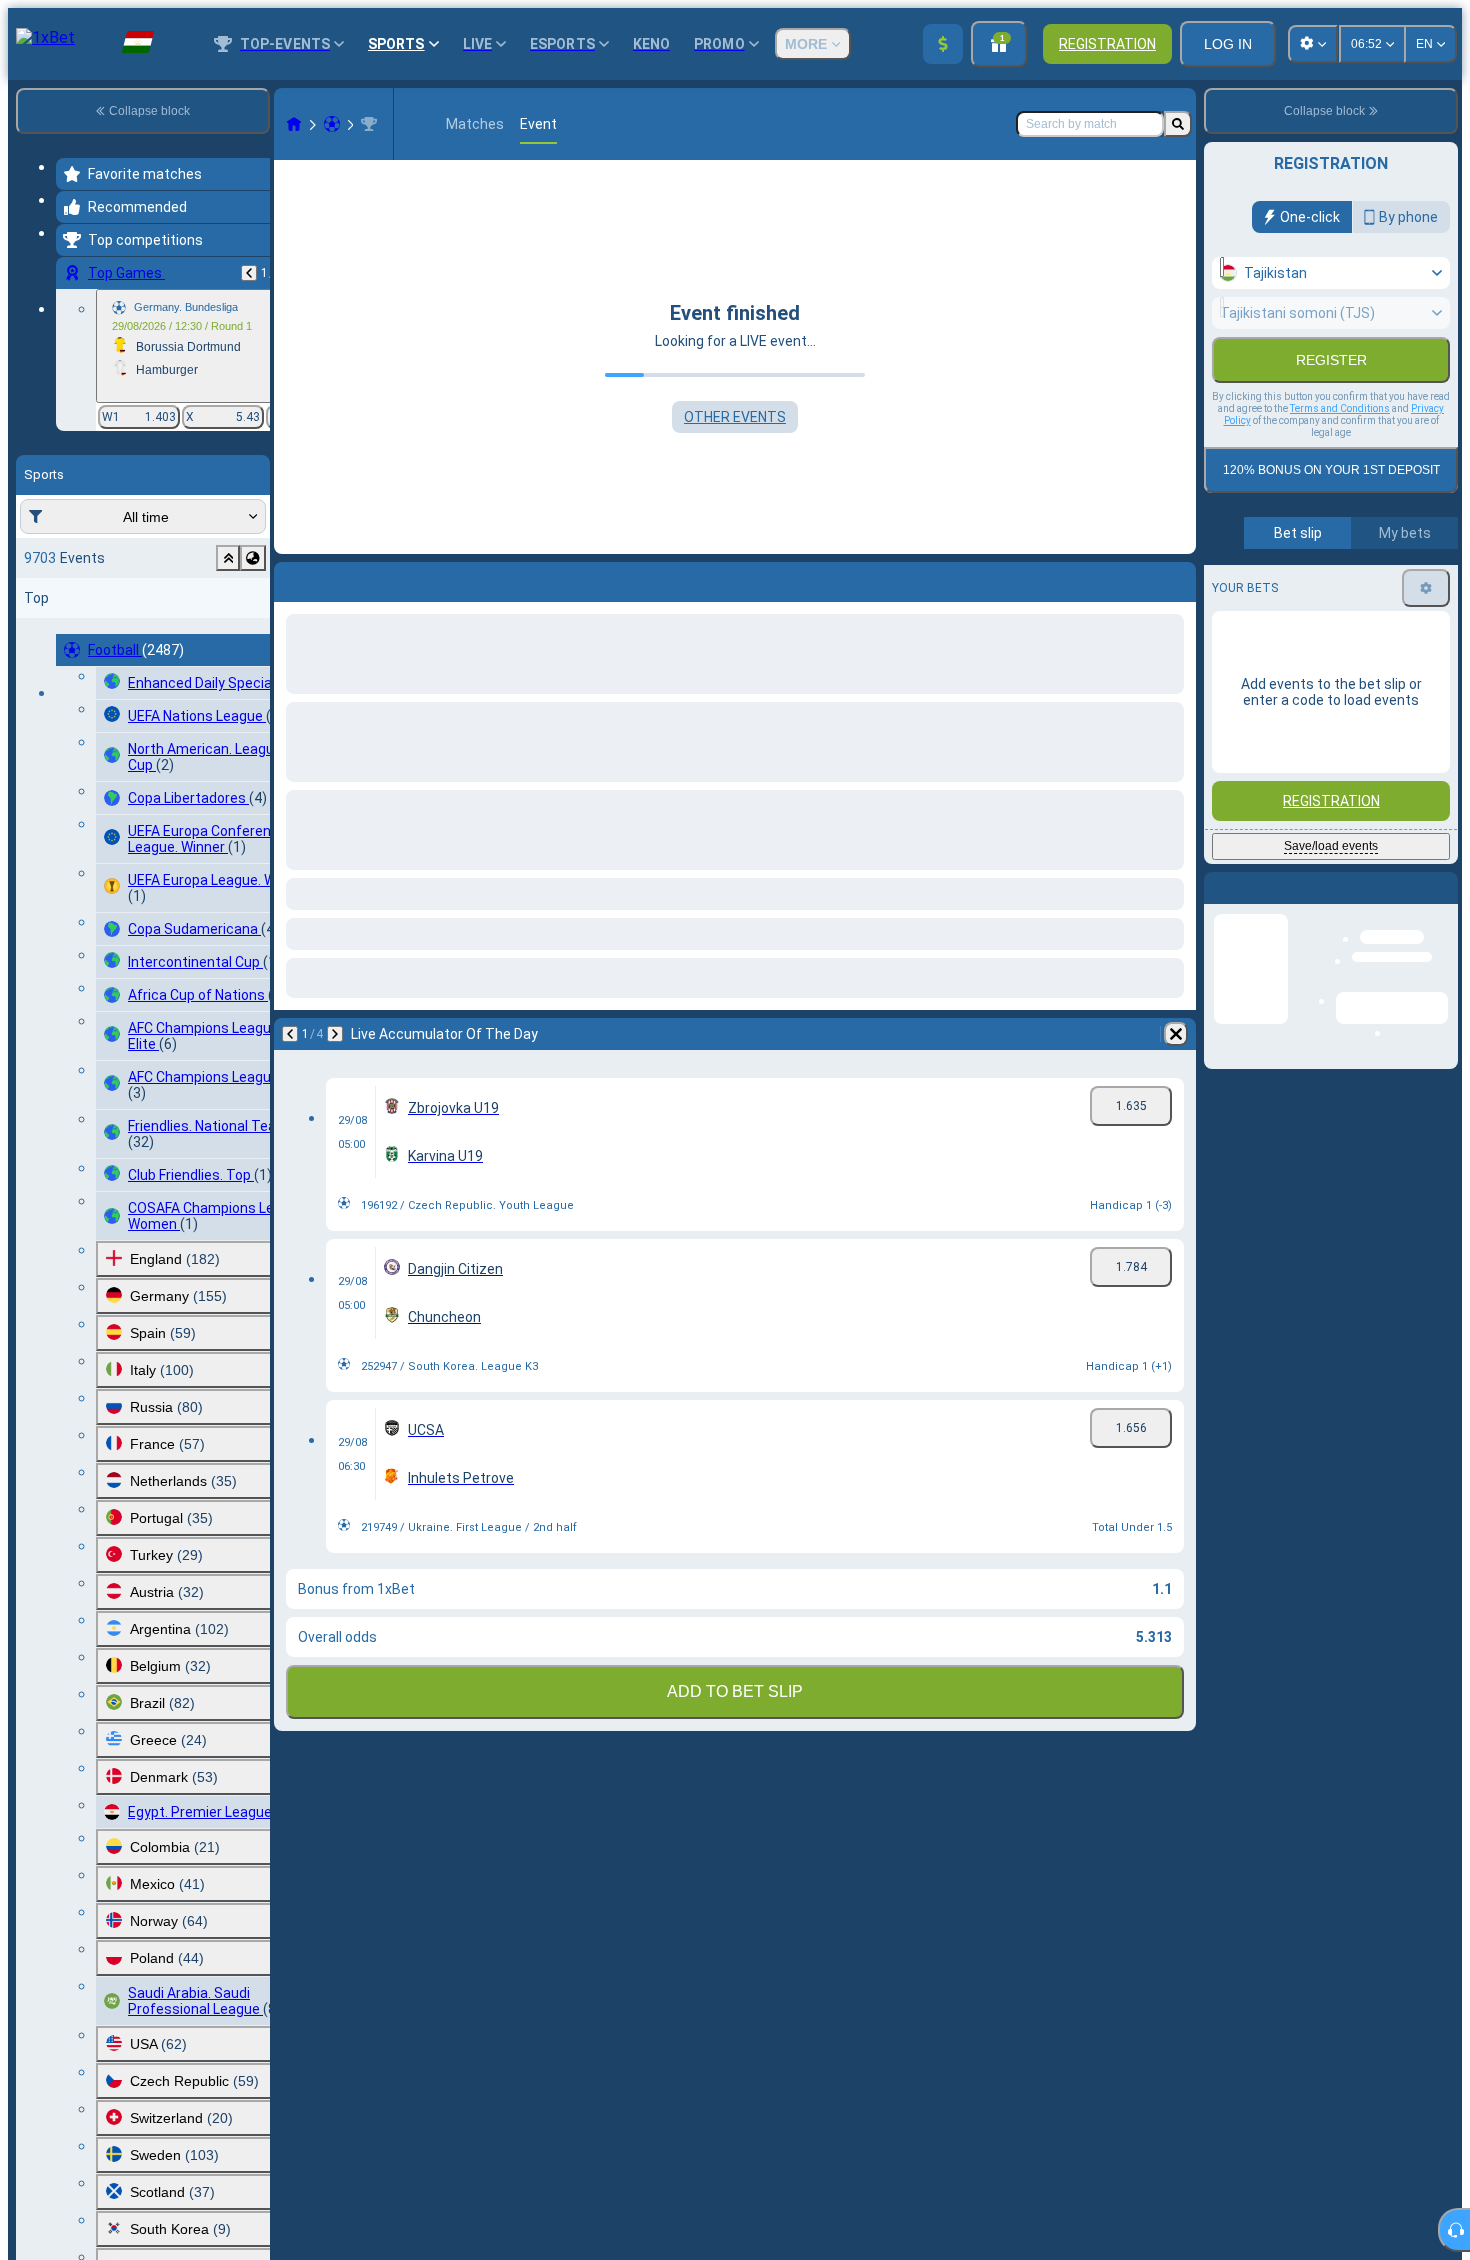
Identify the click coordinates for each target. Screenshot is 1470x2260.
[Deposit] (943, 44)
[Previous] (249, 273)
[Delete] (1176, 578)
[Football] (332, 124)
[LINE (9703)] (294, 124)
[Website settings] (1313, 44)
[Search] (1178, 124)
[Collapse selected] (228, 558)
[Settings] (1426, 588)
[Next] (342, 578)
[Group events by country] (253, 558)
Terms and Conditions (1340, 408)
